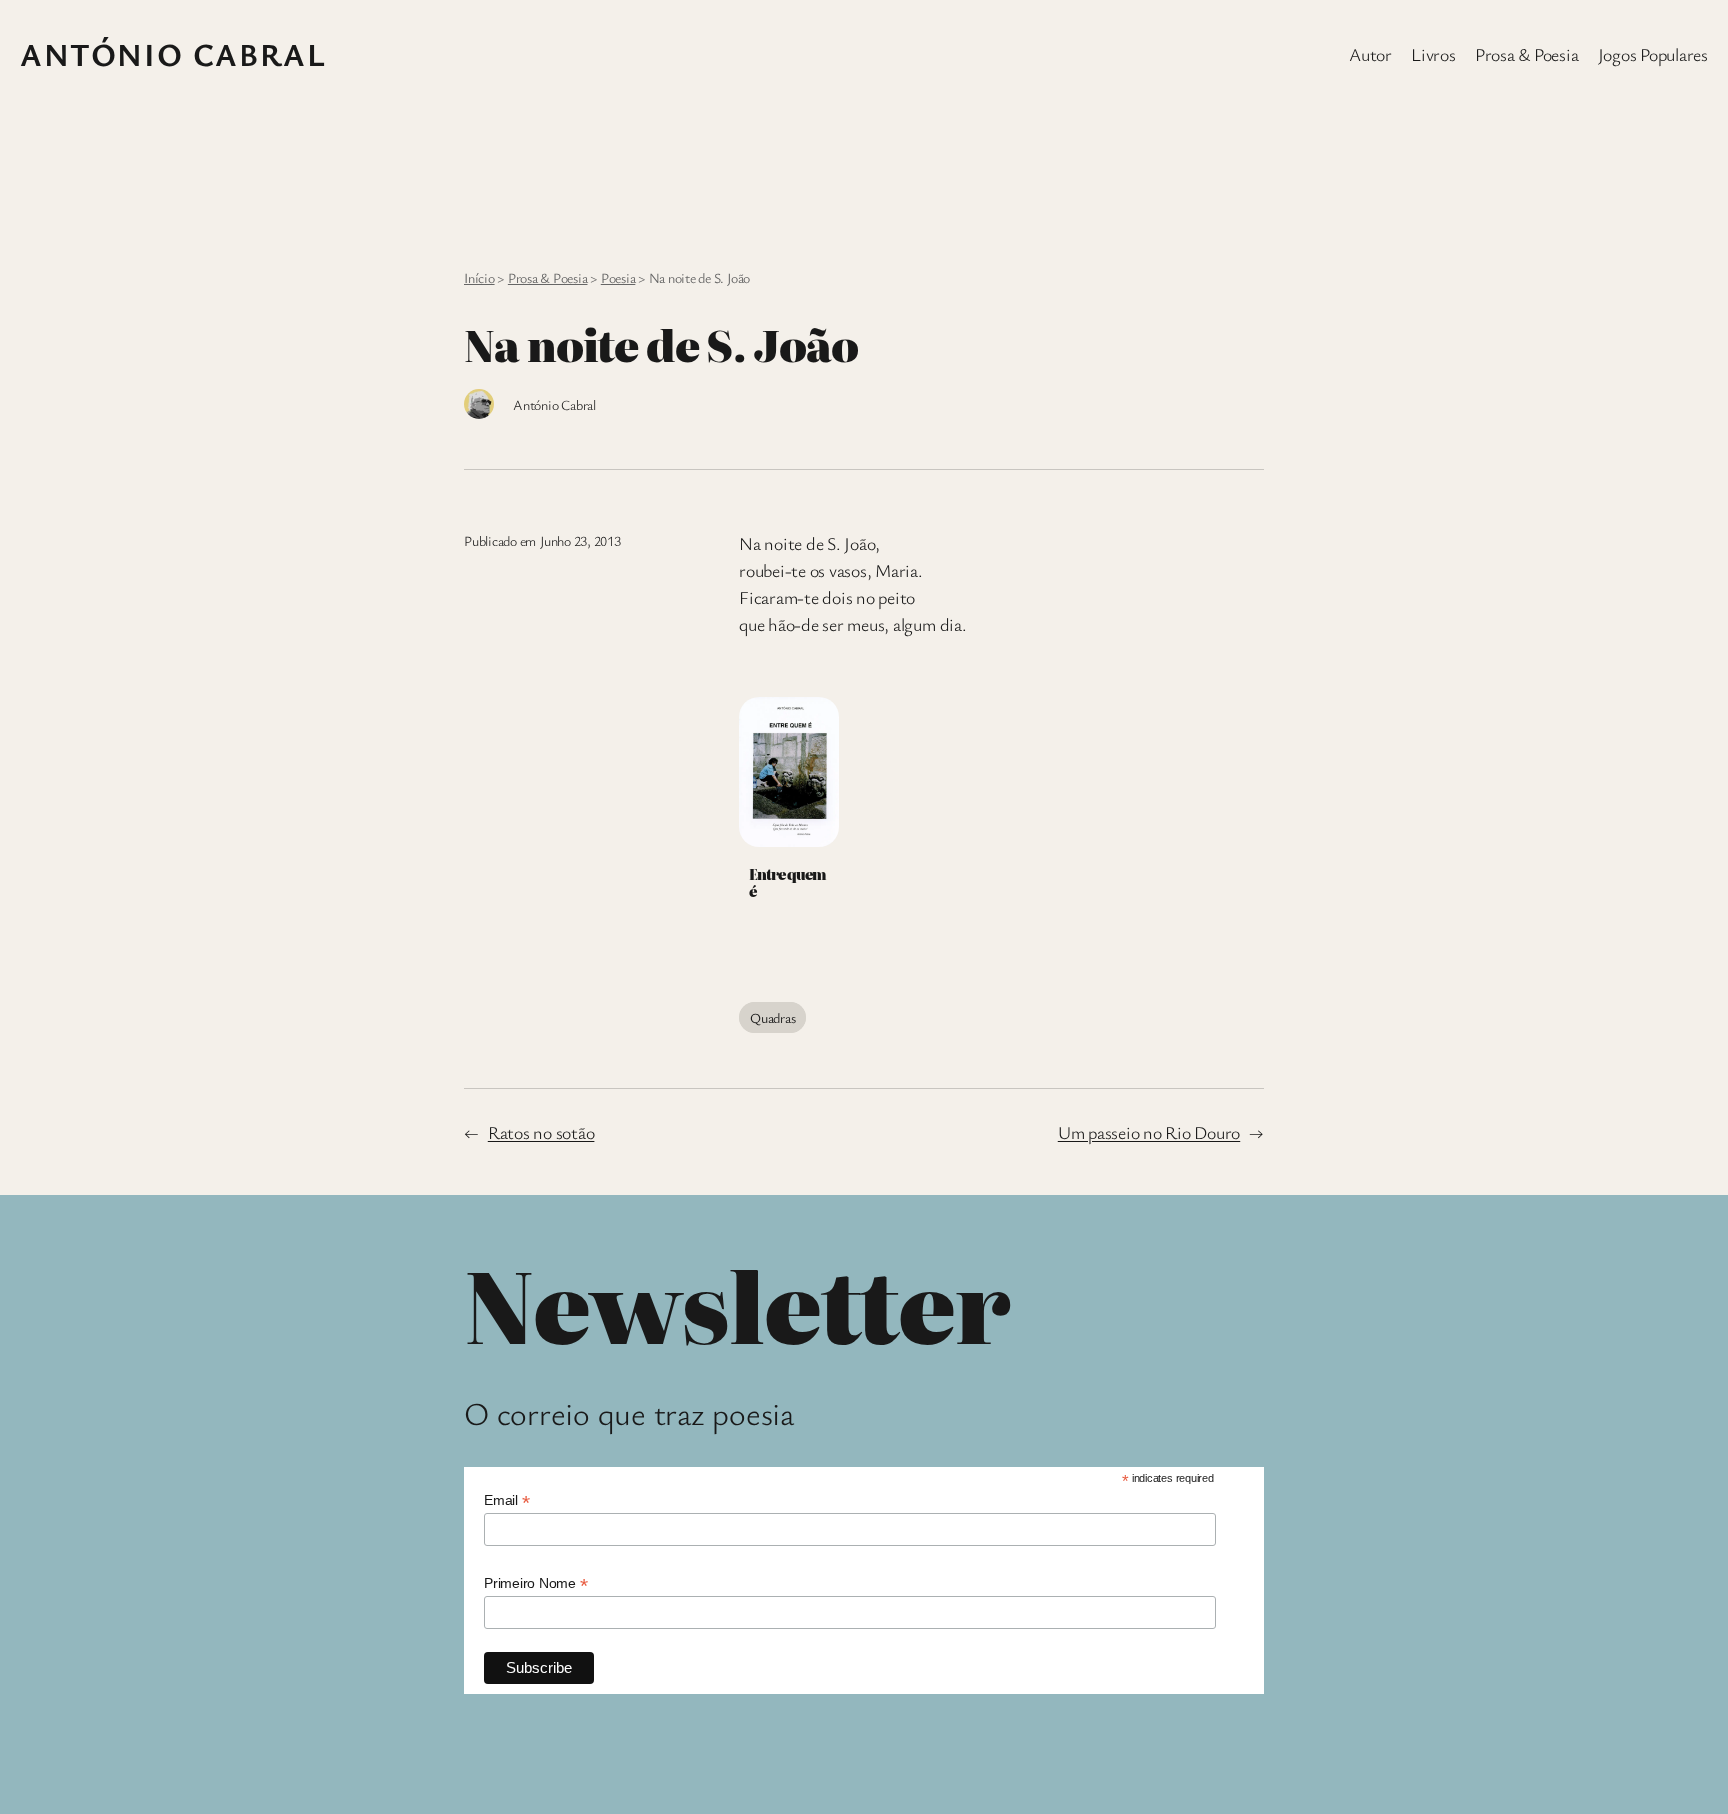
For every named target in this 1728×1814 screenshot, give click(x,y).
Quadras (772, 1017)
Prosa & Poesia (548, 277)
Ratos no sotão (541, 1132)
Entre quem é (787, 883)
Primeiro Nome (535, 1583)
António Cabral (173, 53)
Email (506, 1500)
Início (479, 277)
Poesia (618, 277)
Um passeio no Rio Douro (1149, 1132)
